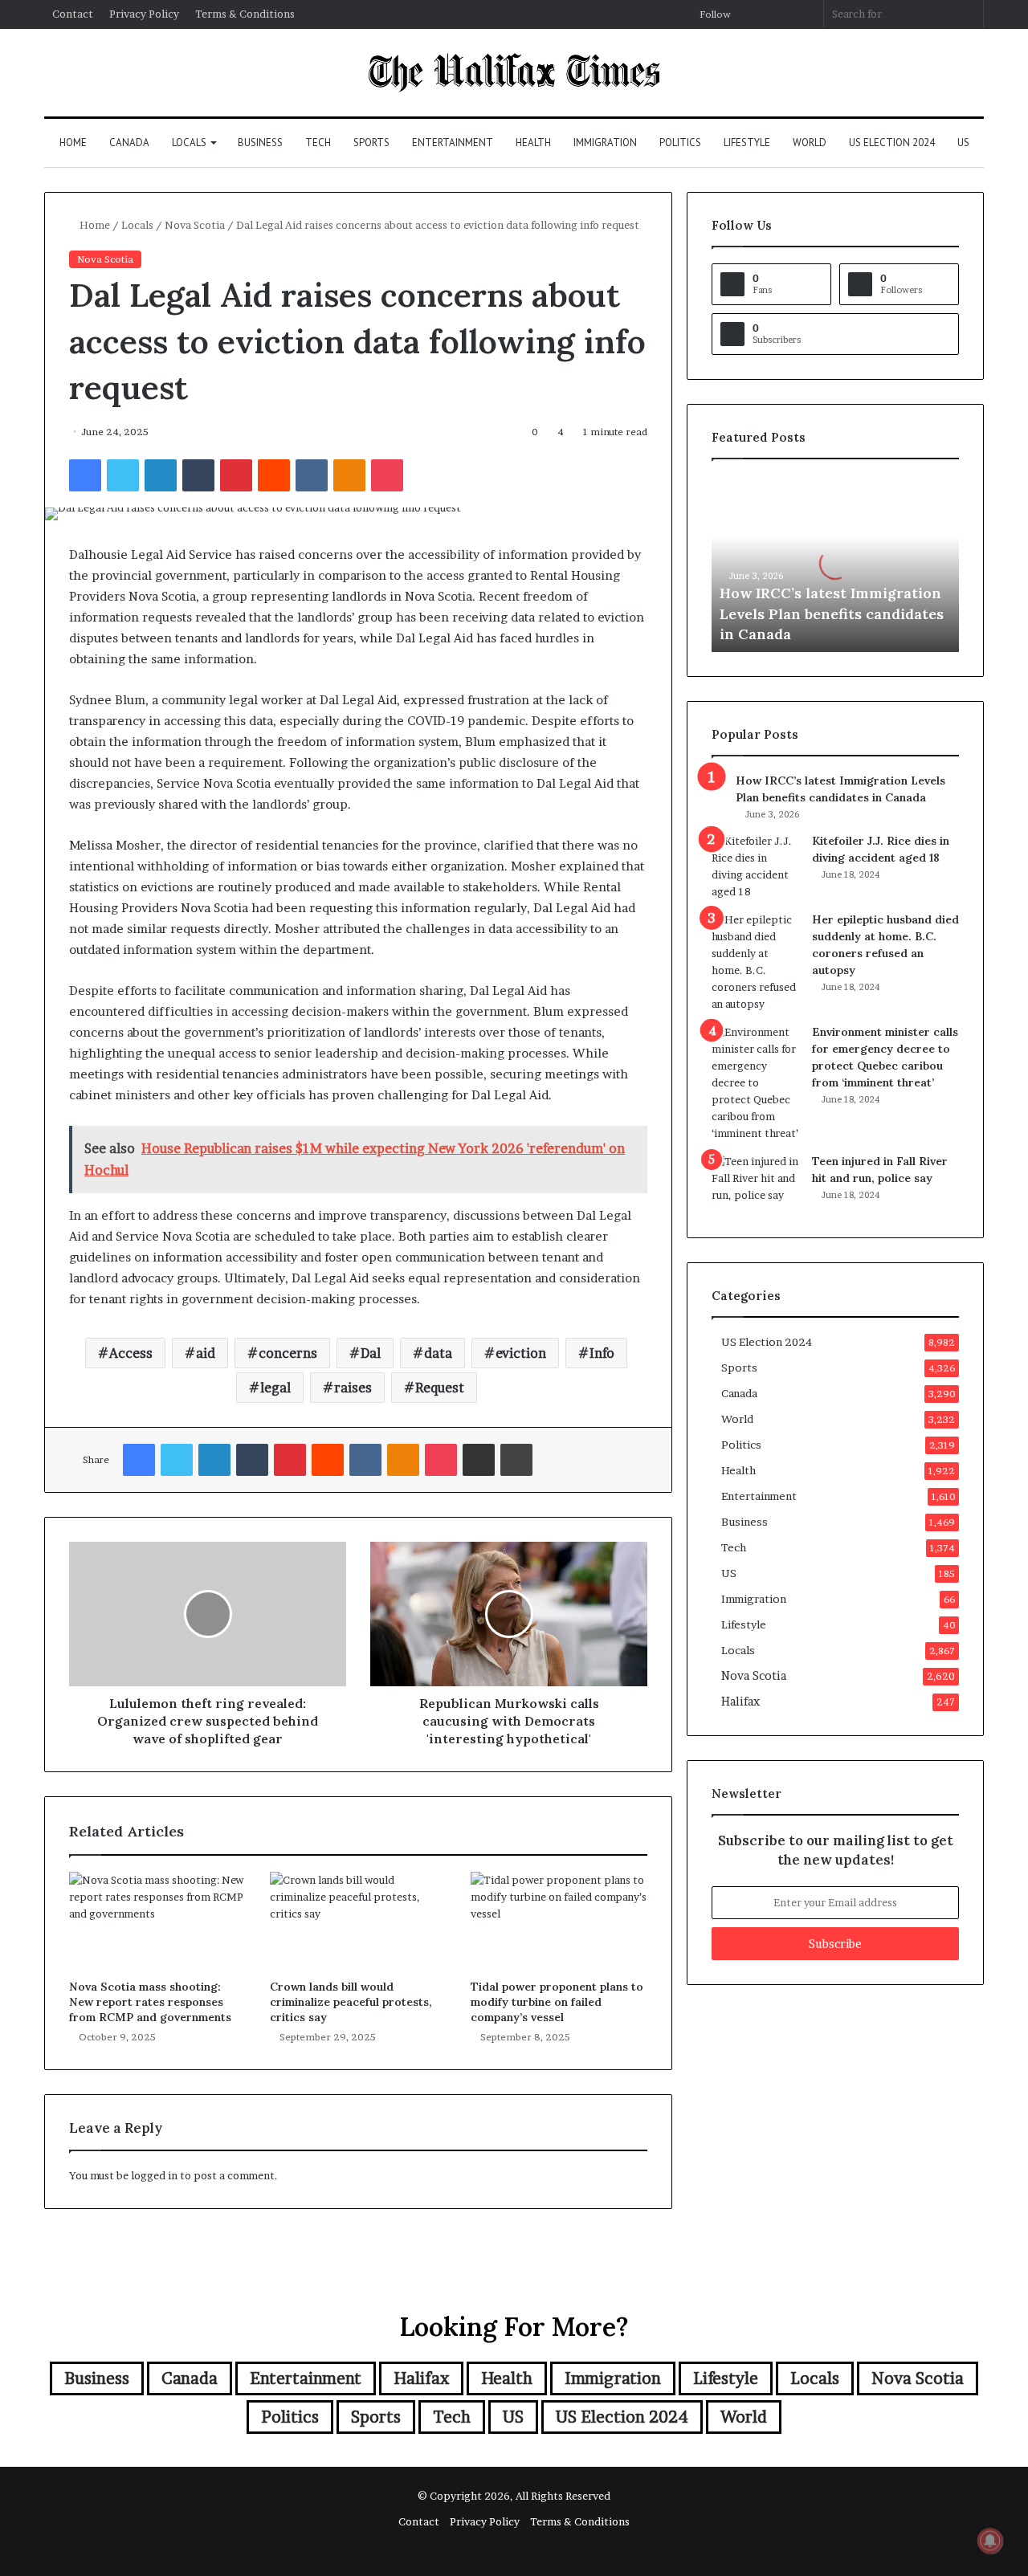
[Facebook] (85, 475)
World (810, 143)
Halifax (740, 1702)
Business (260, 143)
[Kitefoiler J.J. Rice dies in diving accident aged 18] (756, 866)
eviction (521, 1353)
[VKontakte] (312, 475)
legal (275, 1388)
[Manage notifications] (990, 2541)
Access (131, 1353)
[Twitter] (123, 475)
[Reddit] (274, 475)
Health (533, 143)
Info (602, 1353)
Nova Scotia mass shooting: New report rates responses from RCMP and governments (150, 2002)
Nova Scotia (195, 225)
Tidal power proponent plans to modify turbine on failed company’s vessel (557, 2002)
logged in (154, 2175)
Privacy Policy (144, 14)
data (438, 1353)
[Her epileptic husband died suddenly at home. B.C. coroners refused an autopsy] (756, 962)
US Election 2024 (892, 143)
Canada (129, 143)
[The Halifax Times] (514, 73)
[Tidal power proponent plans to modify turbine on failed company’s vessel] (559, 1922)
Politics (680, 143)
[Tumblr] (198, 475)
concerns (288, 1353)
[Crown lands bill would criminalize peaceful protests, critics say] (358, 1922)
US (963, 143)
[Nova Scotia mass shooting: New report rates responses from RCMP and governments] (157, 1922)
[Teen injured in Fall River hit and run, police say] (756, 1183)
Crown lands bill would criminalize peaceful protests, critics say (351, 2002)
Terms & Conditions (245, 14)
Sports (371, 143)
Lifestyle (747, 143)
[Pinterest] (236, 475)
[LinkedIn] (161, 475)
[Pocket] (387, 475)
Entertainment (453, 143)
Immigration (605, 143)
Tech (318, 143)
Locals (189, 143)
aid (206, 1353)
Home (73, 143)
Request (440, 1388)
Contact (73, 14)
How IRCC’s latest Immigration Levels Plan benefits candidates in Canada (832, 613)
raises (353, 1388)
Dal (371, 1353)
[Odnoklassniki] (349, 475)
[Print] (516, 1460)
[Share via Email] (479, 1460)
